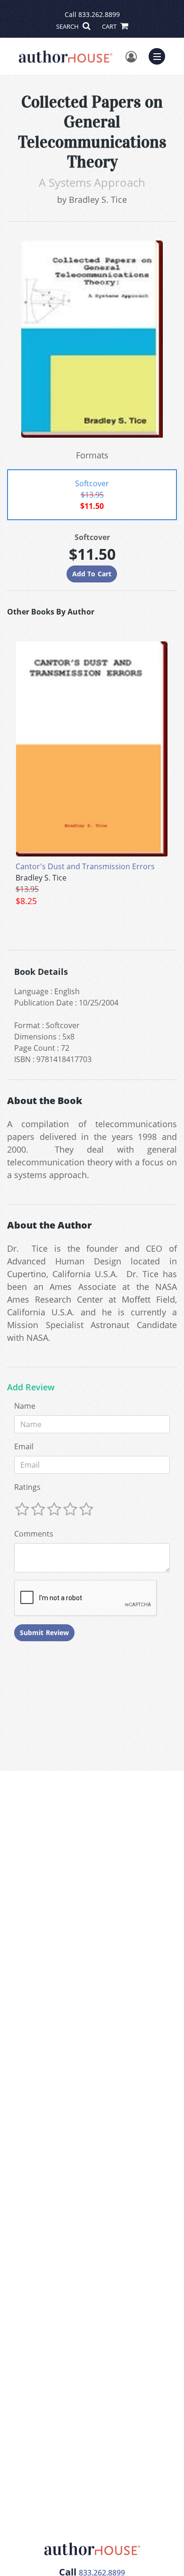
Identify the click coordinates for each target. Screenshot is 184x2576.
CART (110, 26)
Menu (160, 55)
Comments (34, 1534)
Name (25, 1406)
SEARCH (68, 26)
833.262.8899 (99, 14)
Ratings (27, 1487)
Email (24, 1446)
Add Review (31, 1388)
